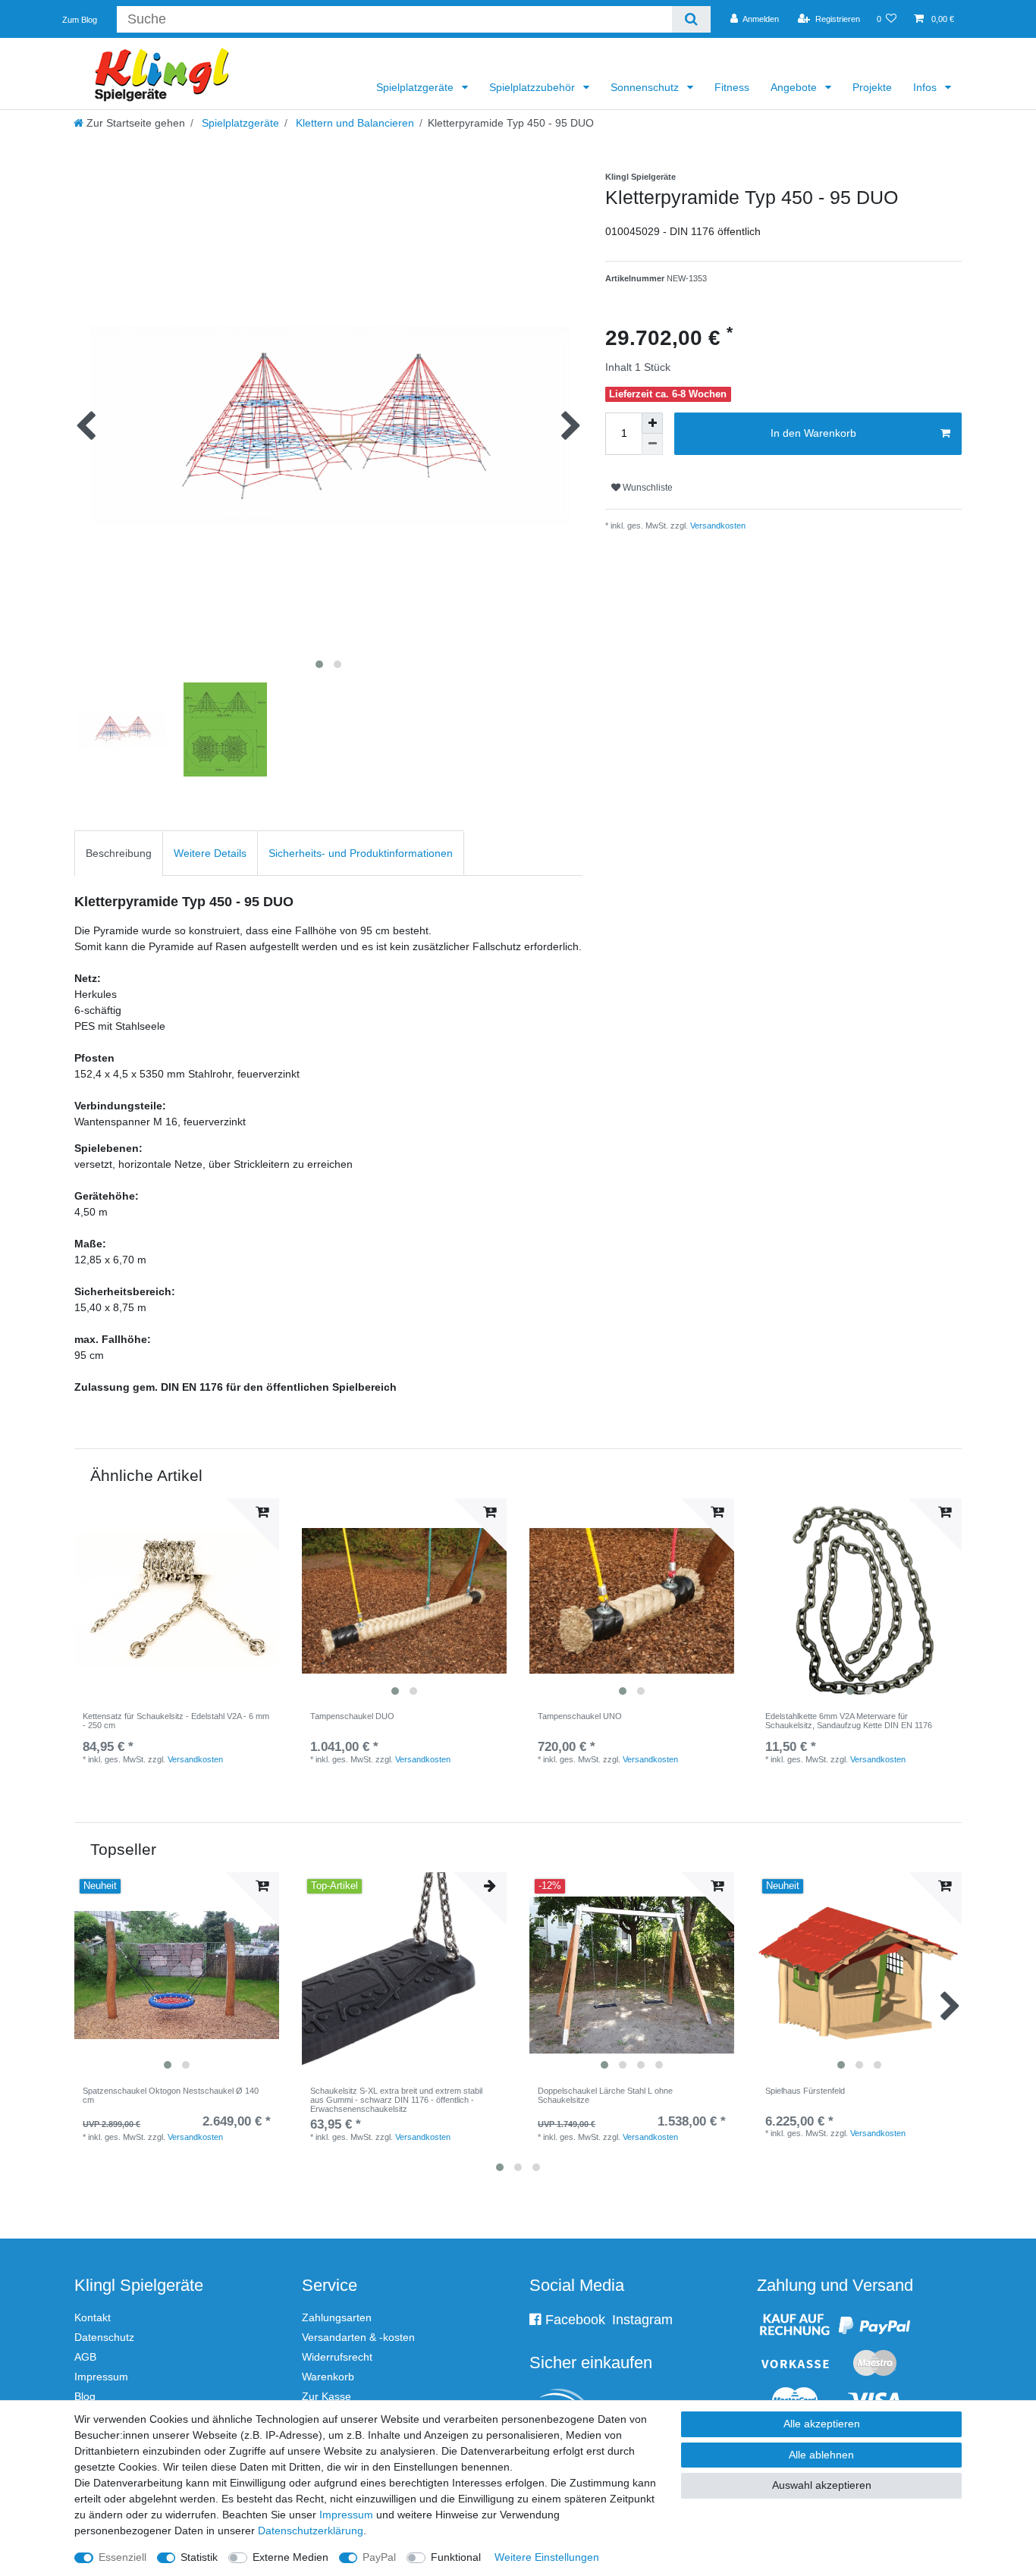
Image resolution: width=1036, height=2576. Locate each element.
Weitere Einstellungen (547, 2557)
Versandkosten (717, 526)
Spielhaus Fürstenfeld (805, 2091)
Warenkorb (328, 2377)
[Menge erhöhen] (652, 423)
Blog (85, 2396)
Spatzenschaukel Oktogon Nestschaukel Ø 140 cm (171, 2095)
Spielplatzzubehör (534, 87)
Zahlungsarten (337, 2317)
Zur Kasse (326, 2396)
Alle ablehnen (821, 2455)
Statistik (199, 2557)
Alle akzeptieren (822, 2424)
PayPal (379, 2557)
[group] (404, 1601)
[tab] (119, 853)
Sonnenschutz (646, 87)
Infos (926, 87)
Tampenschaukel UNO (580, 1716)
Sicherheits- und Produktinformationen (361, 853)
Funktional (456, 2557)
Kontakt (93, 2317)
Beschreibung (119, 853)
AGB (85, 2357)
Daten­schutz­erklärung (311, 2531)
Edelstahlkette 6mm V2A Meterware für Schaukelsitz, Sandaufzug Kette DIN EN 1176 (849, 1721)
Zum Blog (80, 20)
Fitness (732, 87)
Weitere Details (210, 853)
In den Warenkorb (813, 433)
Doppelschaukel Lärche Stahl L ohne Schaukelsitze (605, 2095)
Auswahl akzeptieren (822, 2485)
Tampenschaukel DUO (352, 1716)
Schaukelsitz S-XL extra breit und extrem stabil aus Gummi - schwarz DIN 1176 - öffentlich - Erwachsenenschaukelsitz (396, 2100)
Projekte (872, 87)
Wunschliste (647, 488)
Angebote (795, 87)
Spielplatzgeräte (416, 87)
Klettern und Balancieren (353, 123)
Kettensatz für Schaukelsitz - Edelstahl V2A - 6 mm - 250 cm (176, 1721)
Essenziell (122, 2557)
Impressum (101, 2377)
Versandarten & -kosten (358, 2337)
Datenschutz (104, 2337)
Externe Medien (290, 2557)
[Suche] (691, 19)
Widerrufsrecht (337, 2357)
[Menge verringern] (652, 444)
